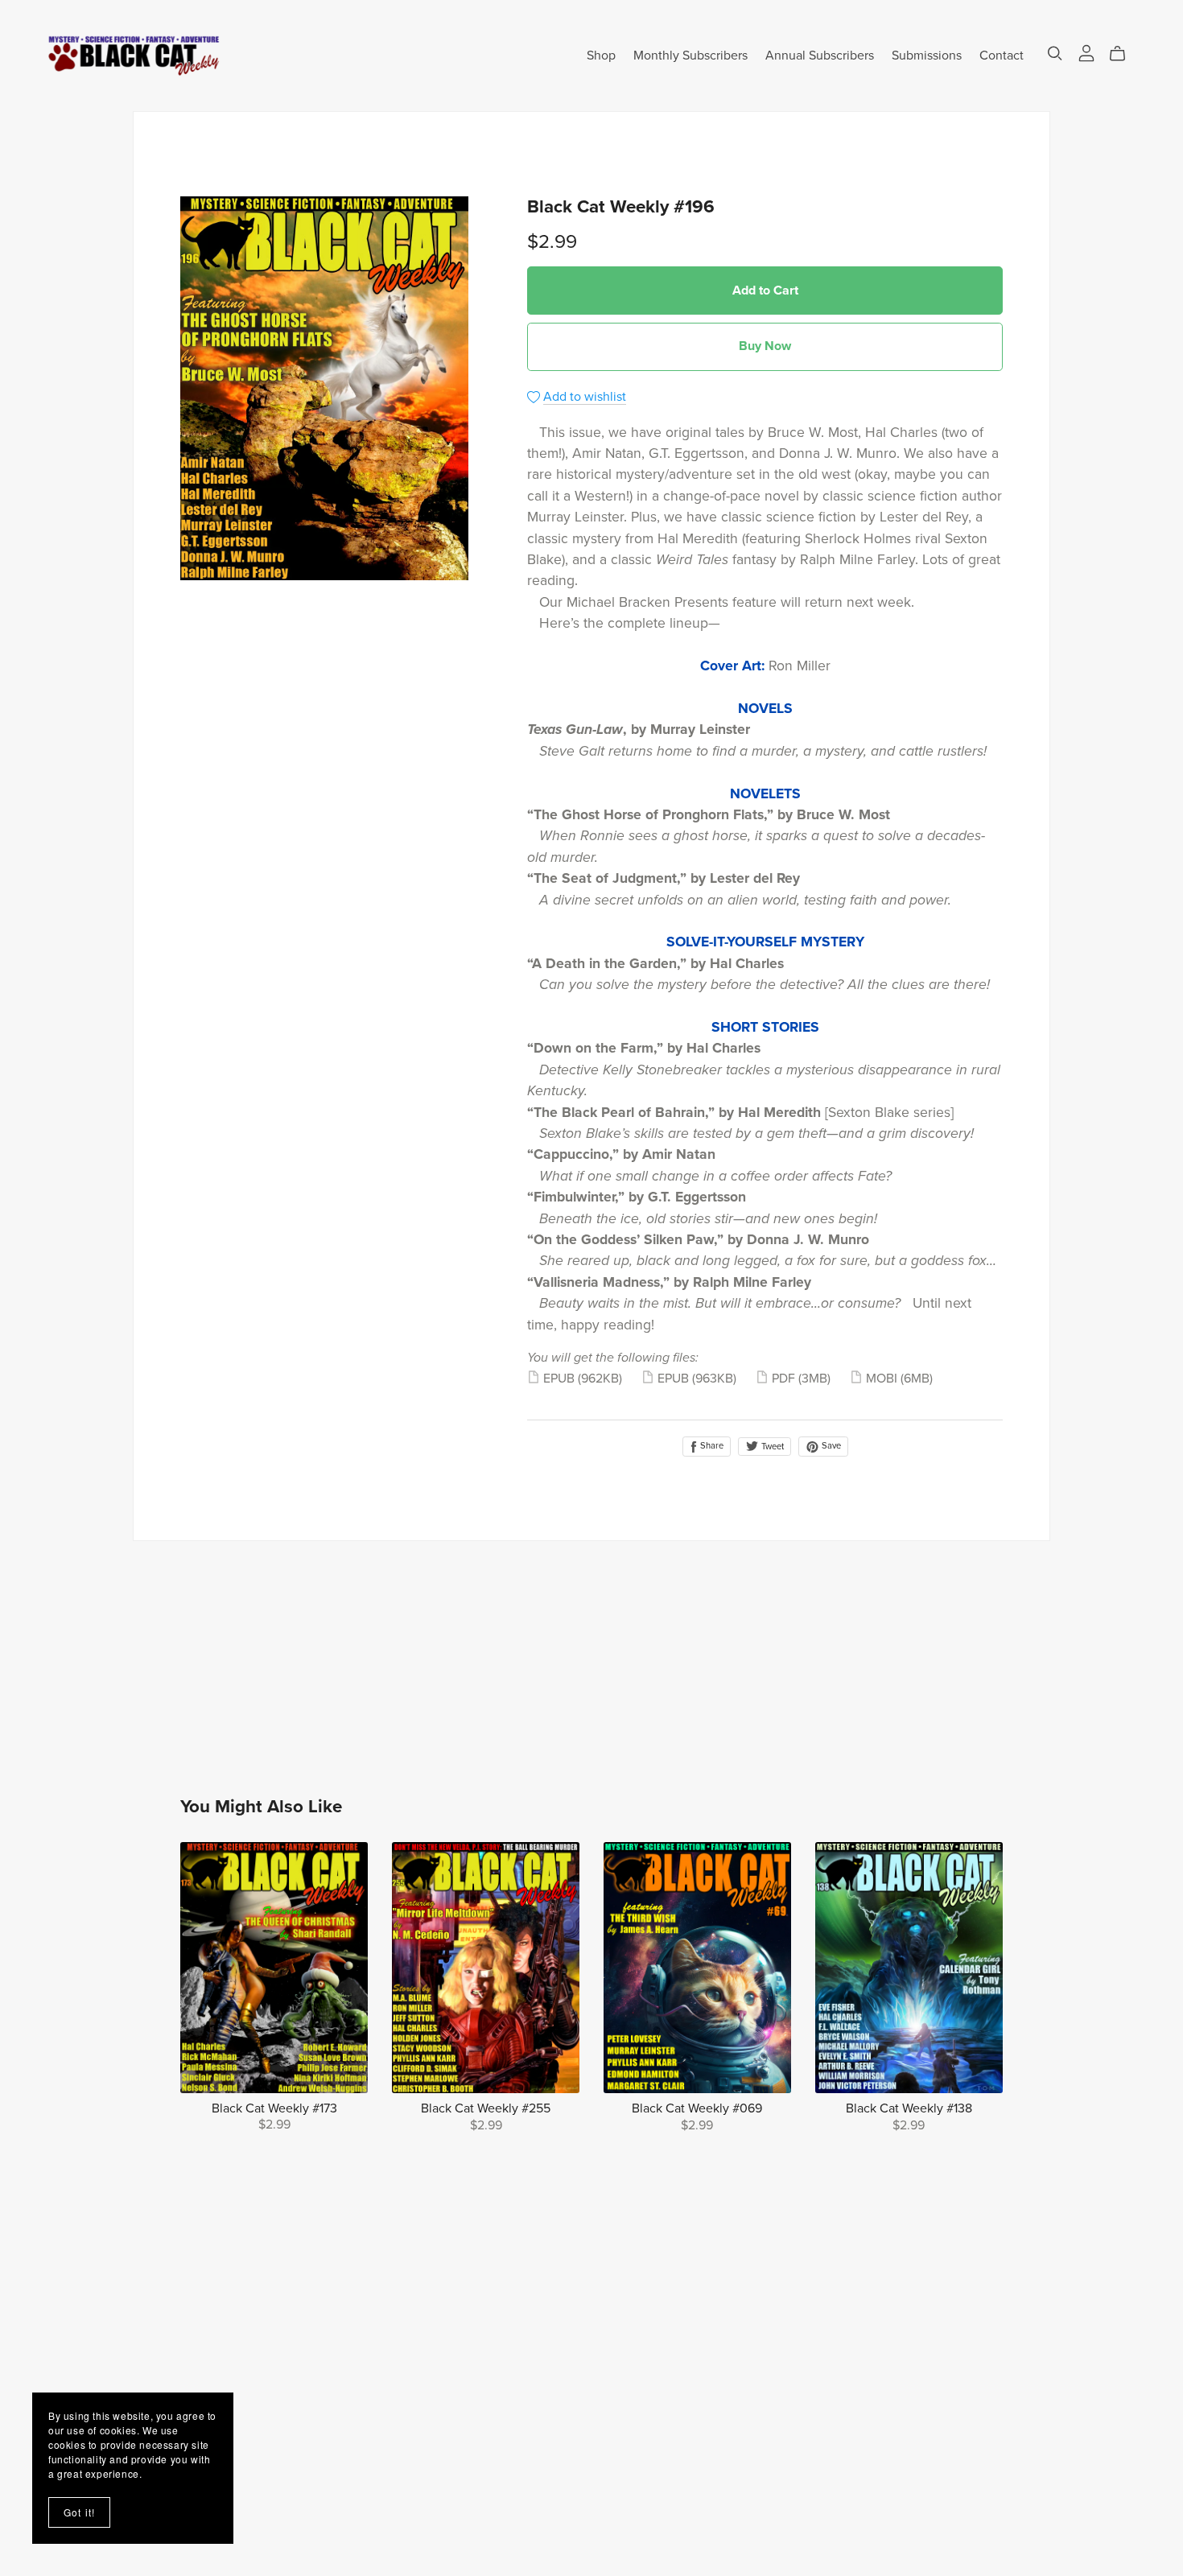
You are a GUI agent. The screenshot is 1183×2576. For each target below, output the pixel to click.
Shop (601, 55)
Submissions (927, 55)
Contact (1002, 55)
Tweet (771, 1447)
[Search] (1055, 54)
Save (830, 1446)
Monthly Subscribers (690, 55)
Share (711, 1446)
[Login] (1086, 52)
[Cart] (1124, 54)
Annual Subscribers (820, 55)
